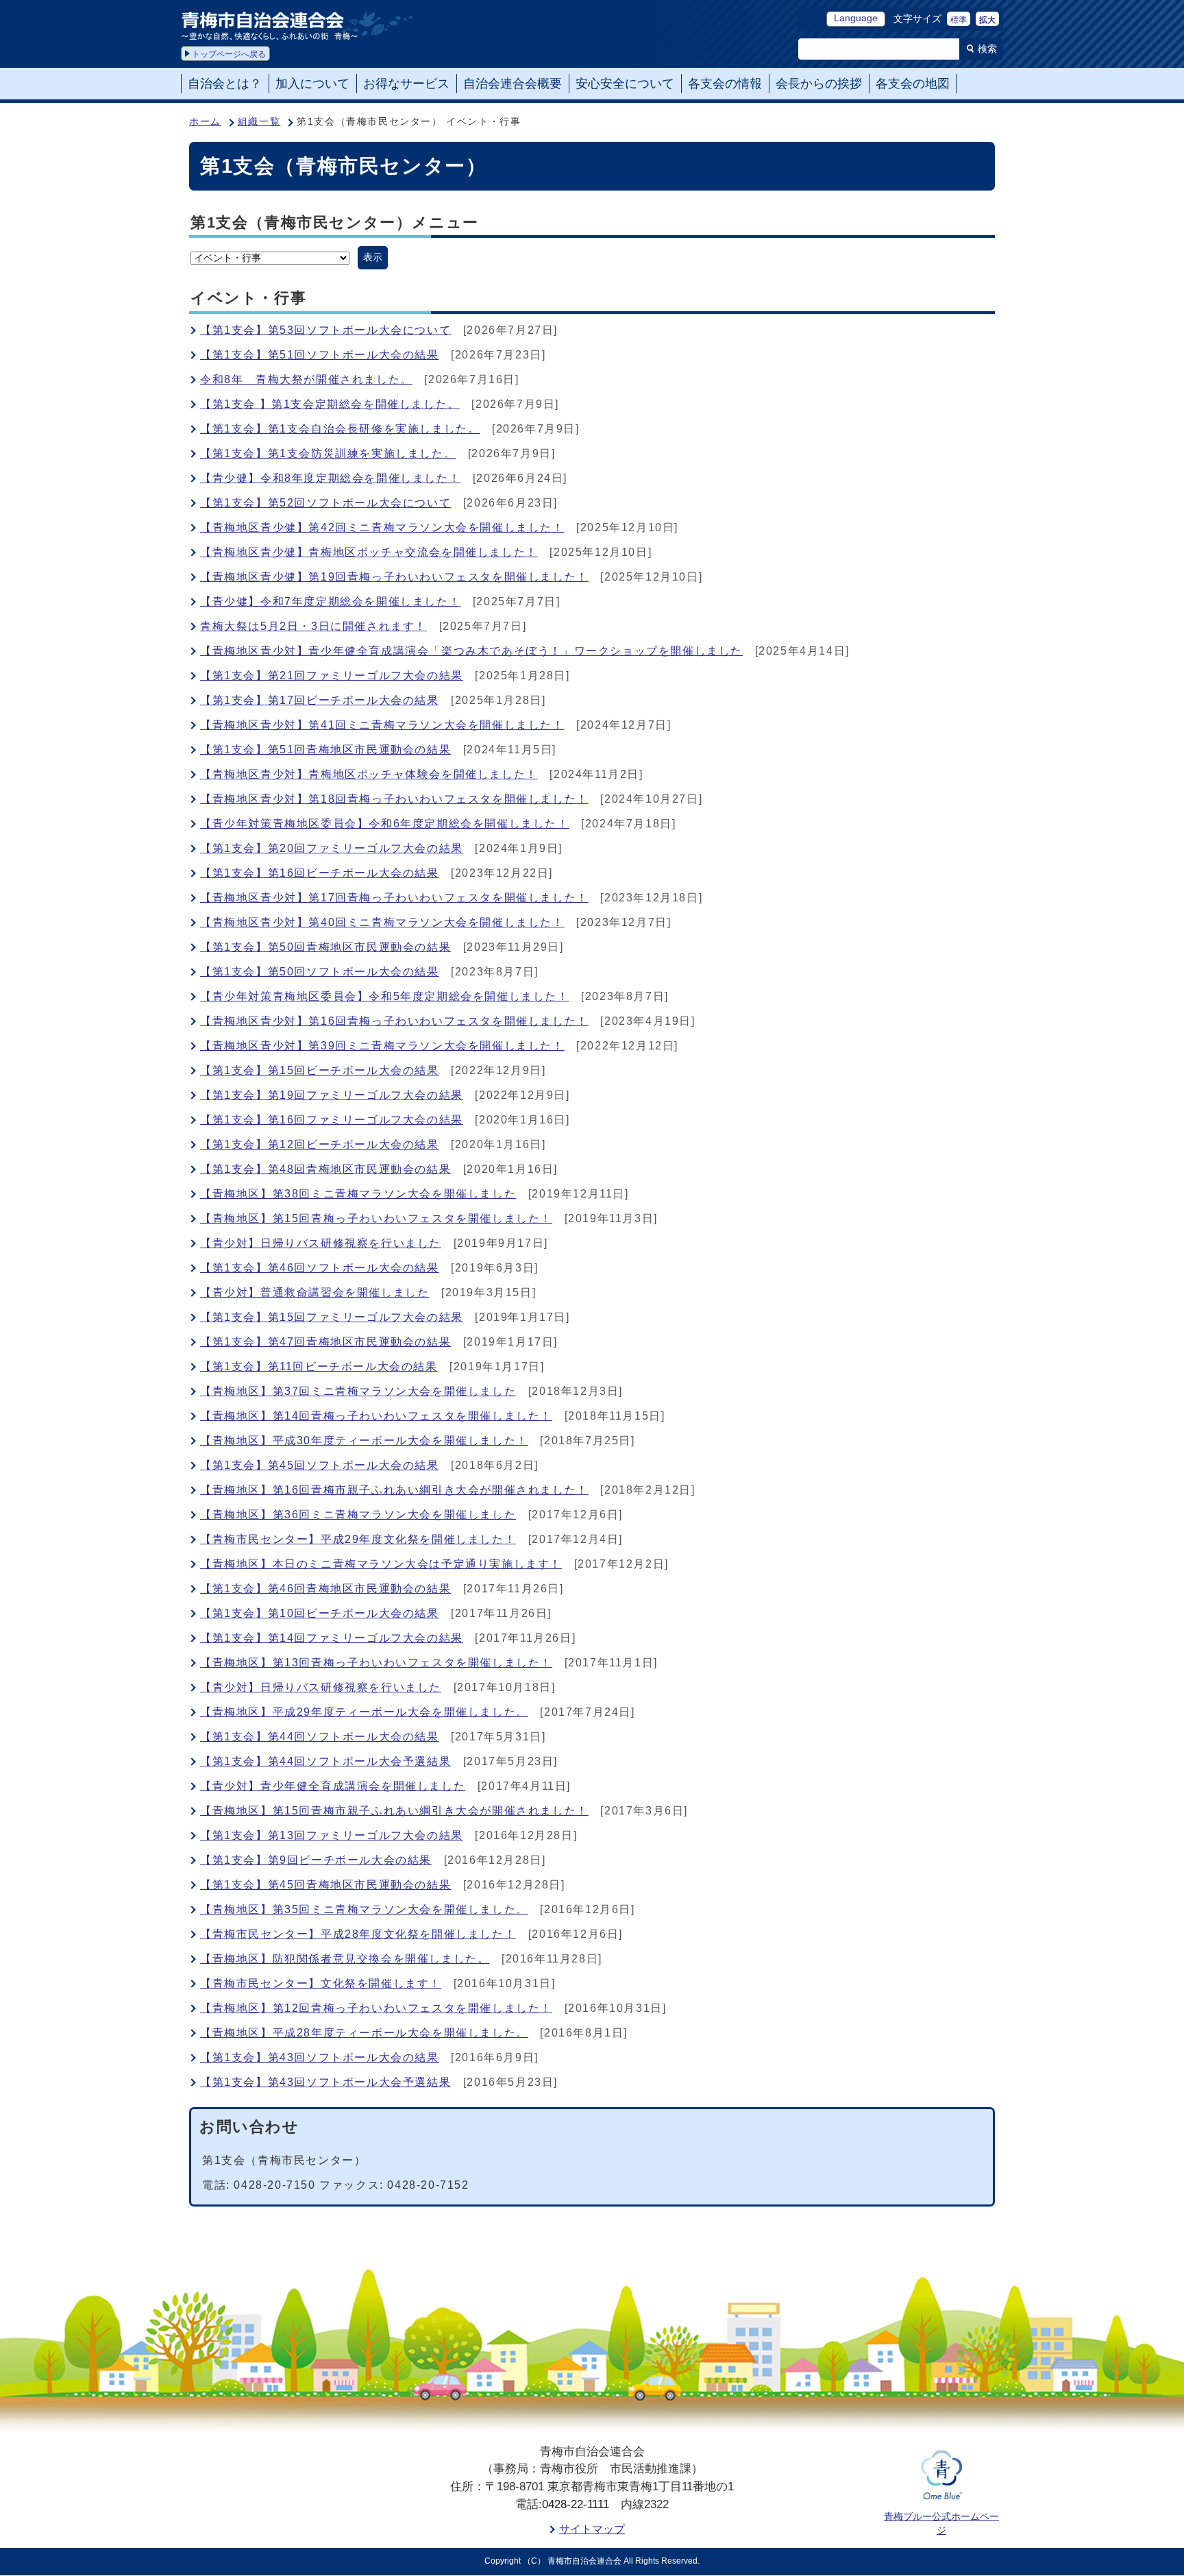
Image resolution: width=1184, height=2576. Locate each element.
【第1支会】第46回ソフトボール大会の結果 (320, 1268)
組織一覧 (259, 122)
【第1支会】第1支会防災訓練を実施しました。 (328, 453)
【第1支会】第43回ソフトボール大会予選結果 (325, 2082)
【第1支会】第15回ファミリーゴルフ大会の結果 (332, 1317)
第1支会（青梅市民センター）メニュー (335, 222)
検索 (987, 49)
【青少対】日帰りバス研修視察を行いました (321, 1243)
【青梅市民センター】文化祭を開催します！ (321, 1983)
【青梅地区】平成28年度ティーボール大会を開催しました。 (364, 2033)
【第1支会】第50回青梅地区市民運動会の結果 (325, 947)
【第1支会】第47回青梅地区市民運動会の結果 (325, 1342)
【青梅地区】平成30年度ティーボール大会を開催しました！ (364, 1441)
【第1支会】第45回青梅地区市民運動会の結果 (325, 1885)
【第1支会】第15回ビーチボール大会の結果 (320, 1070)
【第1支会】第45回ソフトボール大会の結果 (320, 1465)
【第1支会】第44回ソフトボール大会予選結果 (325, 1761)
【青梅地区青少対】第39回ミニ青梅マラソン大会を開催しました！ (382, 1046)
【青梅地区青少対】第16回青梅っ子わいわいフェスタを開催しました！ (394, 1021)
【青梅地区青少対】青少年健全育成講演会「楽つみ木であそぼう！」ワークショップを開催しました (471, 651)
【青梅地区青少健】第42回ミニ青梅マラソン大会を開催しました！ (382, 527)
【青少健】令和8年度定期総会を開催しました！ (330, 478)
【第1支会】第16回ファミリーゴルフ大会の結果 (332, 1120)
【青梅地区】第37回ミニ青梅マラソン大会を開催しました (358, 1391)
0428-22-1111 (576, 2504)
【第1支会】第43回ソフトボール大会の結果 (320, 2057)
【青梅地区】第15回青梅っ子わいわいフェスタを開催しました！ (376, 1218)
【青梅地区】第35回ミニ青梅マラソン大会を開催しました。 (364, 1909)
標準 (959, 20)
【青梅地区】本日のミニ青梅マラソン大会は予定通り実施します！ (381, 1564)
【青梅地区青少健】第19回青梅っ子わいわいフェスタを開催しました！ (394, 577)
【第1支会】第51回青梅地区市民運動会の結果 (325, 750)
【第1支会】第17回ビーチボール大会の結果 (320, 700)
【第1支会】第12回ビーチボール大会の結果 (320, 1144)
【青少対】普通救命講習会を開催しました (314, 1292)
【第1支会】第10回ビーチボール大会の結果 (320, 1613)
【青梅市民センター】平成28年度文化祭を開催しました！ (358, 1934)
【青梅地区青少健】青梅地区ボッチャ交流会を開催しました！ (369, 552)
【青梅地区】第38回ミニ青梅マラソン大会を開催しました (358, 1194)
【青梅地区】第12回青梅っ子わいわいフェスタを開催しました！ (376, 2008)
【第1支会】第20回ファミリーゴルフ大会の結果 (332, 848)
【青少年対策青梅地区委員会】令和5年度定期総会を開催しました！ (385, 996)
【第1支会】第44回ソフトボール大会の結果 (320, 1737)
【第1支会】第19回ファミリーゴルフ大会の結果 (332, 1095)
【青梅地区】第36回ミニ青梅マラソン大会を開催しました (358, 1515)
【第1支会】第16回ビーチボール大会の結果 (320, 873)
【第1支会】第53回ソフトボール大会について (325, 330)
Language (856, 18)
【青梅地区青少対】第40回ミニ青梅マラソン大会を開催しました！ (382, 922)
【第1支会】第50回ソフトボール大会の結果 (320, 972)
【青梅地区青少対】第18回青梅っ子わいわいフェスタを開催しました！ (394, 799)
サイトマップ (592, 2529)
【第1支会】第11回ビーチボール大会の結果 (319, 1366)
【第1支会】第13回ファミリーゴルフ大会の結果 (332, 1835)
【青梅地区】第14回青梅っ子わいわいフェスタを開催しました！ (376, 1416)
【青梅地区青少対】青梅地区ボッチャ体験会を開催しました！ (369, 774)
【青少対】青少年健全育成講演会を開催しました (333, 1786)
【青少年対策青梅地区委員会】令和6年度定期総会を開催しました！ (385, 824)
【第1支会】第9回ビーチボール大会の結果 (316, 1860)
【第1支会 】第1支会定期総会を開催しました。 (330, 404)
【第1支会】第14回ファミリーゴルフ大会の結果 (332, 1638)
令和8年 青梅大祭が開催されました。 (306, 379)
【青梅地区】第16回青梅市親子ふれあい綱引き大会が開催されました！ (394, 1490)
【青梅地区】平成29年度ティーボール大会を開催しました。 (364, 1712)
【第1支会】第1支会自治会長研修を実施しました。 (340, 429)
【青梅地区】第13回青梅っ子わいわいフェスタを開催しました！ (376, 1663)
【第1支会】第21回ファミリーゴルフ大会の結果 (332, 676)
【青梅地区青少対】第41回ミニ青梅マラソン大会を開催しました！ (382, 725)
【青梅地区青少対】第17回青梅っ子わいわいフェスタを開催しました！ (394, 898)
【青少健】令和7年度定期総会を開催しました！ (330, 602)
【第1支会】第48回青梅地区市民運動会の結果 (325, 1169)
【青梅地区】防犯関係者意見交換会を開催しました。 (345, 1959)
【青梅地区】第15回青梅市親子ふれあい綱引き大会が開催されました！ (394, 1811)
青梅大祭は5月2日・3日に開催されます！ (313, 626)
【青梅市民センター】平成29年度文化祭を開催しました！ (358, 1539)
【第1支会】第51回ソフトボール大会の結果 (320, 355)
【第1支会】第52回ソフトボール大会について (325, 503)
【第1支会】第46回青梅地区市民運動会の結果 (325, 1589)
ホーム (205, 122)
